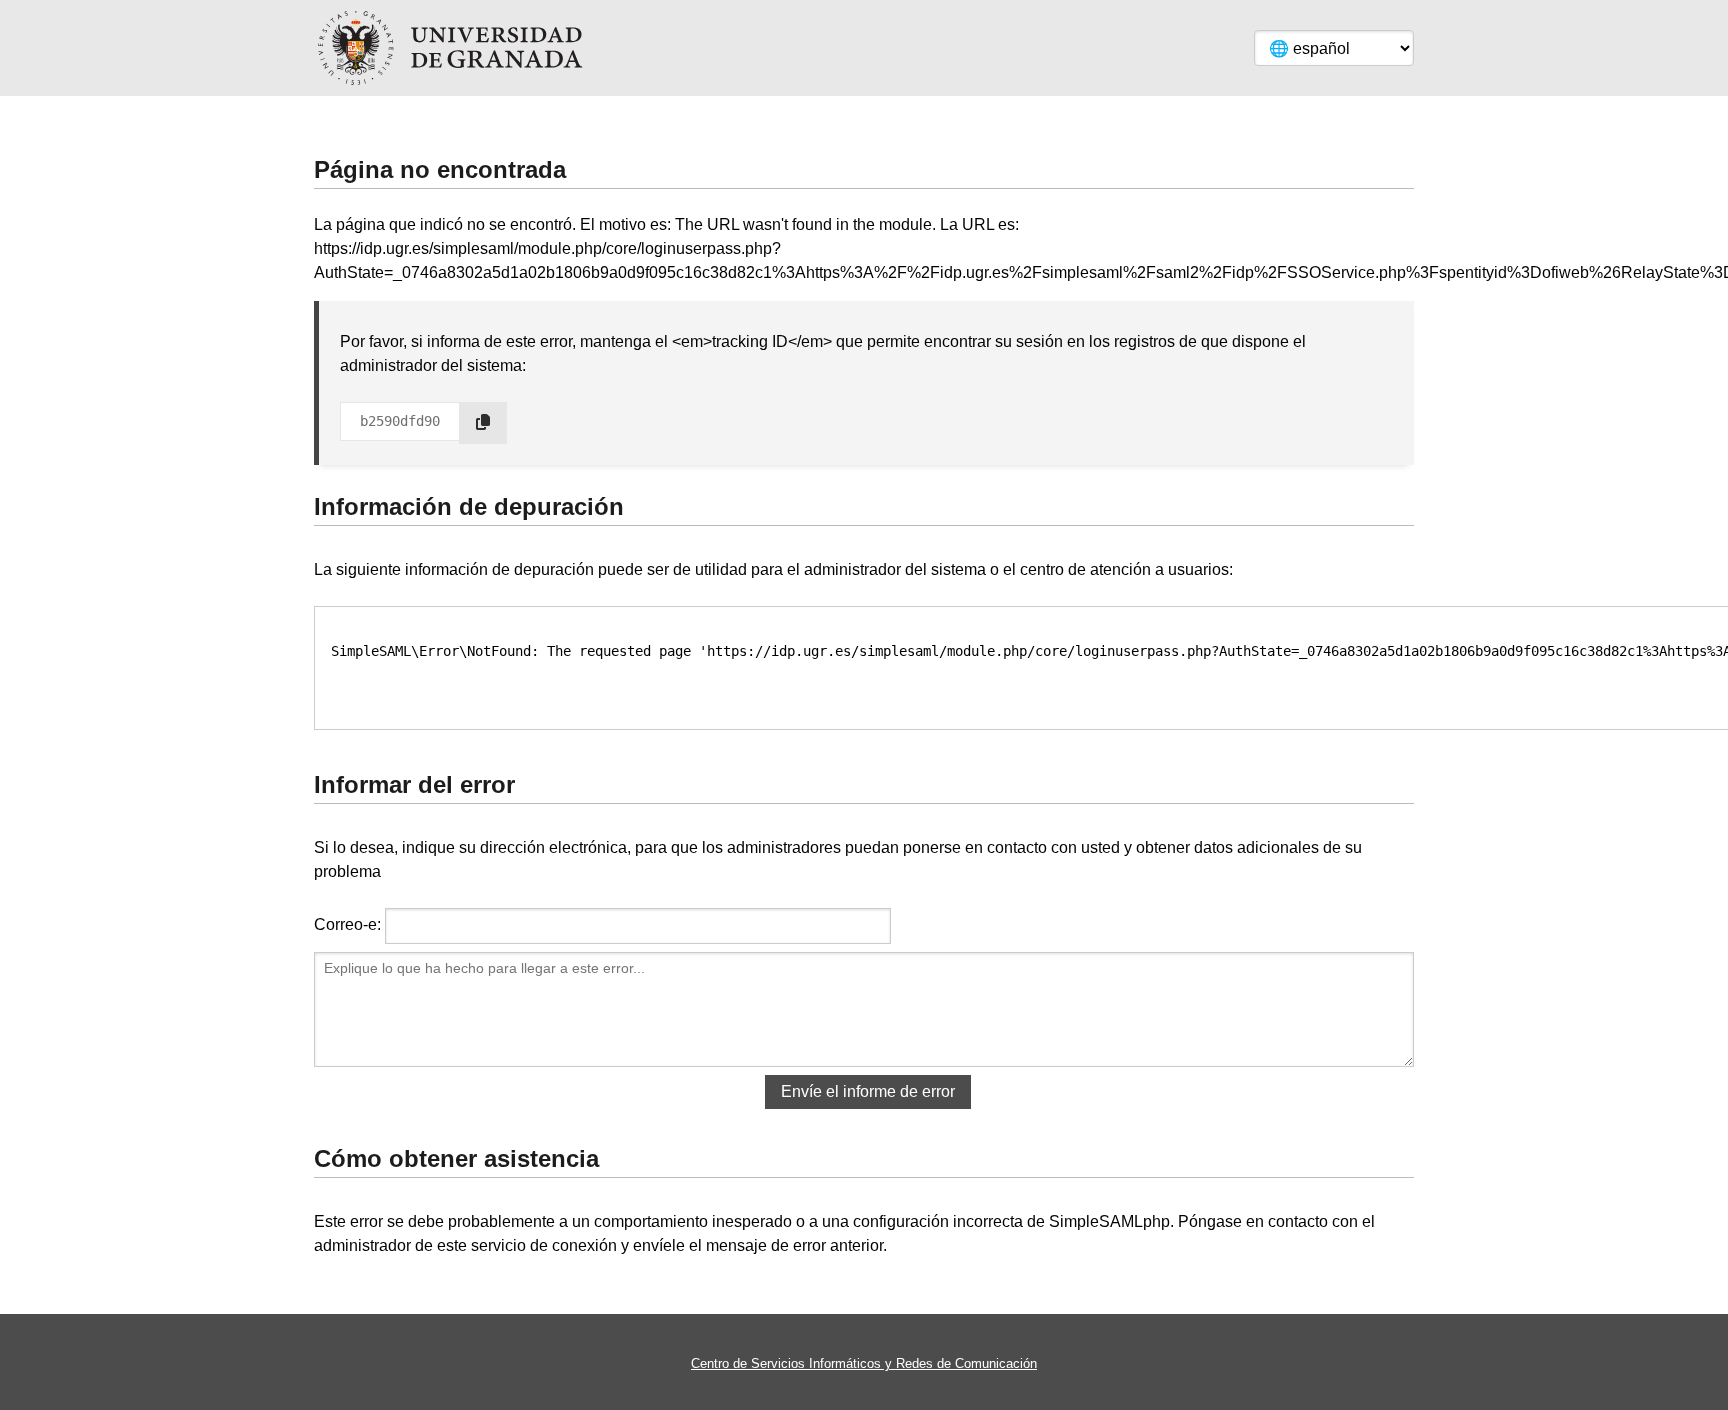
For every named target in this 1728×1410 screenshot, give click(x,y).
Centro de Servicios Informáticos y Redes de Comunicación (864, 1363)
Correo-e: (347, 924)
